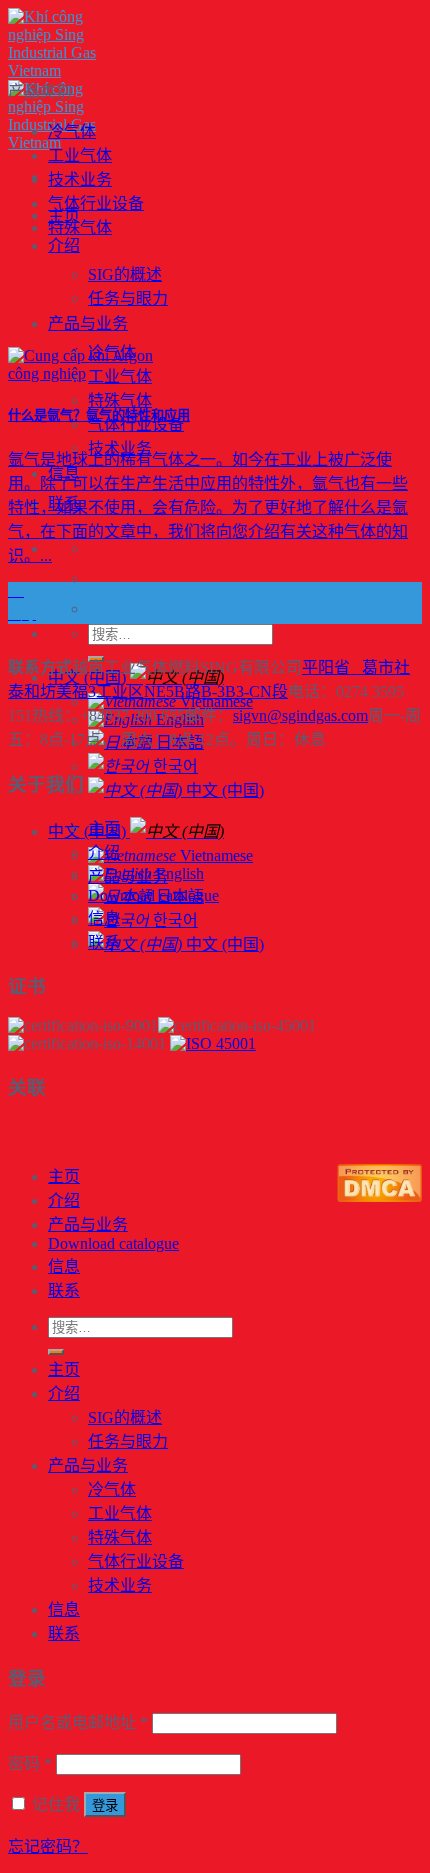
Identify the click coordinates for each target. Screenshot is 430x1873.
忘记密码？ (48, 1846)
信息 (104, 918)
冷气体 (72, 131)
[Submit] (56, 1352)
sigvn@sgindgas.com (300, 715)
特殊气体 (120, 400)
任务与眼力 (128, 298)
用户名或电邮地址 (78, 1722)
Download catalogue (153, 895)
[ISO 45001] (213, 1043)
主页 (104, 828)
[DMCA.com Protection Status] (379, 1196)
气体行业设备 (136, 424)
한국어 (173, 766)
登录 (105, 1805)
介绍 (64, 245)
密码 (30, 1763)
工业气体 (80, 155)
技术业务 (80, 179)
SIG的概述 (125, 274)
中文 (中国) (223, 790)
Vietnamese (214, 855)
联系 (104, 942)
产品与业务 (88, 323)
